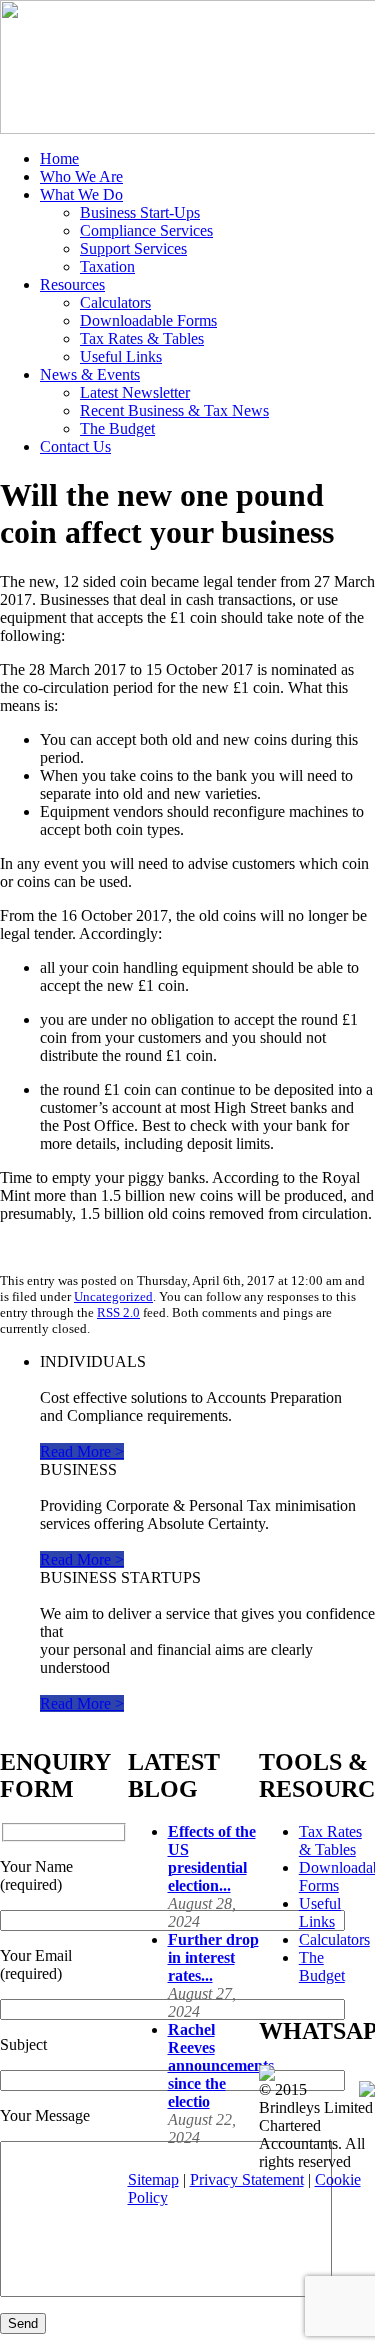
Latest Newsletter (135, 392)
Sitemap (153, 2179)
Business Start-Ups (140, 212)
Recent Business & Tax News (174, 410)
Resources (72, 284)
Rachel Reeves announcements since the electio (221, 2065)
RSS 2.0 (118, 1312)
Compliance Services (146, 230)
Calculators (115, 302)
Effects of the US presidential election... (212, 1858)
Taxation (107, 266)
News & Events (90, 374)
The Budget (117, 428)
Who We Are (81, 176)
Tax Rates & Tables (142, 338)
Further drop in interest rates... (213, 1957)
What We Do (81, 194)
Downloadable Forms (148, 320)
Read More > (82, 1451)
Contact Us (75, 446)
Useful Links (121, 356)
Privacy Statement (247, 2179)
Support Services (133, 248)
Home (59, 158)
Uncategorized (113, 1296)
